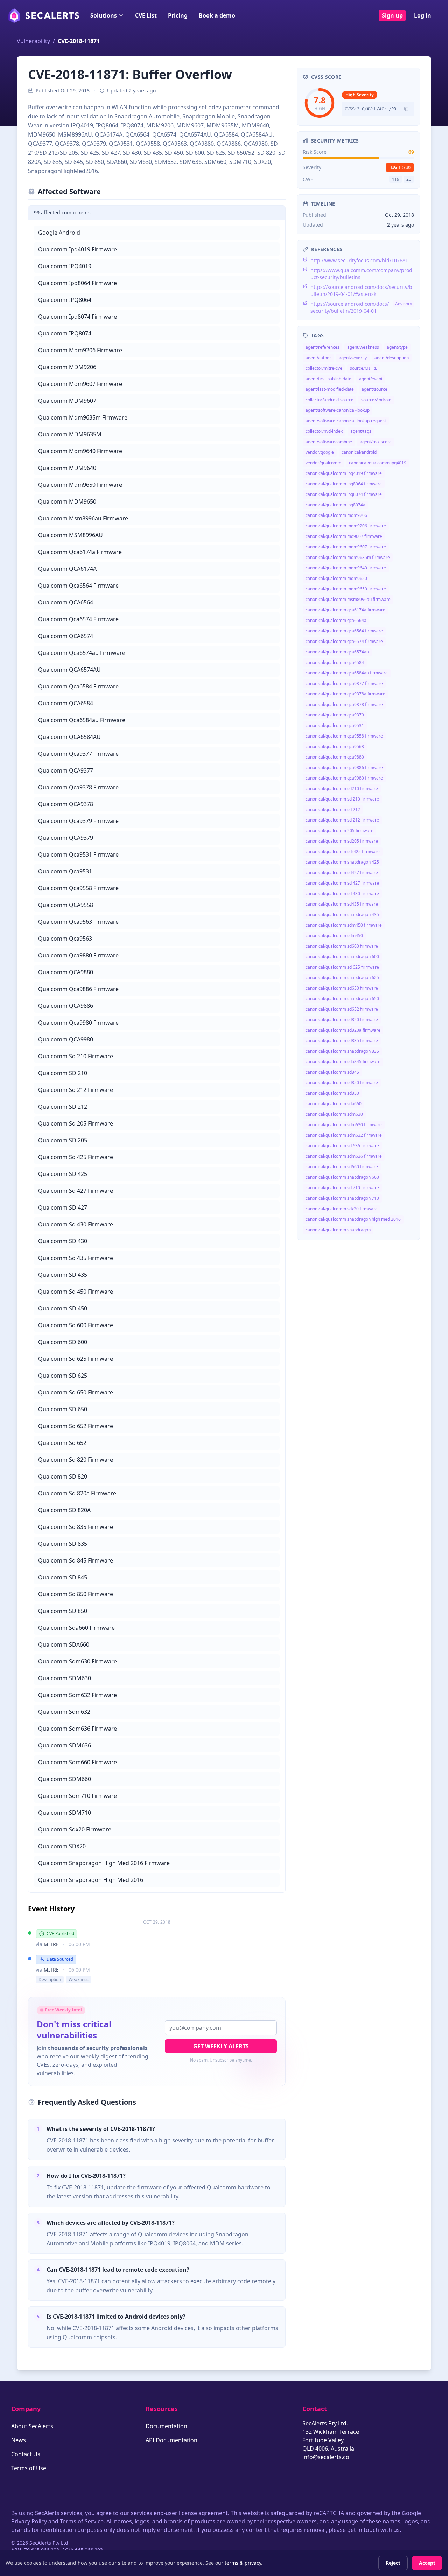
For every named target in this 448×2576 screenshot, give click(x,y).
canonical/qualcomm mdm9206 (336, 515)
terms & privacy (243, 2563)
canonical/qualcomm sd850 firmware (342, 1083)
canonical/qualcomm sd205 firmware (342, 841)
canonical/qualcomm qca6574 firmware (344, 641)
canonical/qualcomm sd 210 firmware (342, 799)
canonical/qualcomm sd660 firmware (342, 1167)
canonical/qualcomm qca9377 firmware (344, 683)
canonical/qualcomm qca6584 (335, 662)
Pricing (178, 15)
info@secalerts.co (326, 2457)
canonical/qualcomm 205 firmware (339, 830)
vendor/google (320, 452)
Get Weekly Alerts (221, 2046)
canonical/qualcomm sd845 (332, 1072)
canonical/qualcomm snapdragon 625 (342, 978)
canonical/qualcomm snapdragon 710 (342, 1198)
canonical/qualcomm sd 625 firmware (342, 967)
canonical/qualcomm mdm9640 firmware (346, 568)
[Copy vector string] (406, 109)
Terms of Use (29, 2468)
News (19, 2440)
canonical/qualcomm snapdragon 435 (342, 915)
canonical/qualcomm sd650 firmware (342, 988)
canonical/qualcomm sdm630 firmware (344, 1125)
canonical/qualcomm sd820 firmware (342, 1020)
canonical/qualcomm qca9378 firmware (344, 704)
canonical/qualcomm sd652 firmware (342, 1009)
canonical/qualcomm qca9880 (335, 757)
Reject (393, 2563)
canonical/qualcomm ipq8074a (335, 505)
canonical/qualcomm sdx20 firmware (342, 1209)
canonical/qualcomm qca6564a (336, 620)
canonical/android (359, 452)
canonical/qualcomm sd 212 (333, 809)
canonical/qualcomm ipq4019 (378, 463)
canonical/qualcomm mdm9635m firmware (348, 557)
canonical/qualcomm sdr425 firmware (343, 851)
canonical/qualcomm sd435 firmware (342, 904)
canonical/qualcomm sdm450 (334, 936)
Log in (423, 15)
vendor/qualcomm (323, 463)
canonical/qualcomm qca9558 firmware (344, 736)
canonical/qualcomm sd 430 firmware (342, 894)
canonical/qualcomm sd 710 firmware (342, 1188)
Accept (427, 2563)
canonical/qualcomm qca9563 (335, 746)
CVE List (146, 15)
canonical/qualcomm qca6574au (337, 652)
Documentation (166, 2426)
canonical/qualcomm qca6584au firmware (347, 673)
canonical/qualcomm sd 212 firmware (342, 820)
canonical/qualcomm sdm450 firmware (344, 925)
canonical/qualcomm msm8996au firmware (348, 599)
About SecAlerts (32, 2426)
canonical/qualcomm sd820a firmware (343, 1030)
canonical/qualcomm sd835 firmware (342, 1041)
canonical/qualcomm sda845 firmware (343, 1062)
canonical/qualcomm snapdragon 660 (342, 1177)
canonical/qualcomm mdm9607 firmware (346, 547)
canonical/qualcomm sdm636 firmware (344, 1156)
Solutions (104, 15)
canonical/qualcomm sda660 (334, 1104)
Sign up (392, 15)
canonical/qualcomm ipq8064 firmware (344, 484)
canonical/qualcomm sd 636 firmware (342, 1146)
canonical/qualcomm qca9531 (335, 725)
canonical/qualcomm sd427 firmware (342, 872)
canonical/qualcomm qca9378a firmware (345, 694)
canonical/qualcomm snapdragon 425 (342, 862)
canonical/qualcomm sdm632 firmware (344, 1135)
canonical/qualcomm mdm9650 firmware (346, 589)
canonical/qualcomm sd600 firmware (342, 946)
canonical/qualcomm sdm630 (334, 1114)
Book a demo (217, 15)
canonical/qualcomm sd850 (332, 1093)
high (400, 167)
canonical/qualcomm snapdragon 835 (342, 1051)
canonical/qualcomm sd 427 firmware (342, 883)
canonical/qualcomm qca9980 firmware (344, 778)
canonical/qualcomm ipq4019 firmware (344, 473)
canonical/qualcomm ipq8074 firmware (344, 494)
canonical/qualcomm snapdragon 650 (342, 999)
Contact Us (26, 2454)
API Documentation (171, 2440)
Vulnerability (33, 41)
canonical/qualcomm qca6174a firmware (345, 610)
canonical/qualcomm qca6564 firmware (344, 631)
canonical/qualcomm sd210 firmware (342, 788)
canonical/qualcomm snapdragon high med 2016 (353, 1219)
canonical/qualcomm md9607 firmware (344, 536)
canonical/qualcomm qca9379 (335, 715)
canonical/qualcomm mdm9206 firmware (346, 526)
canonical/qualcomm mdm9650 (336, 578)
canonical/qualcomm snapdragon (338, 1230)
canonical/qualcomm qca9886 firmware (344, 767)
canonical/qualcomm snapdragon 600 (342, 957)
